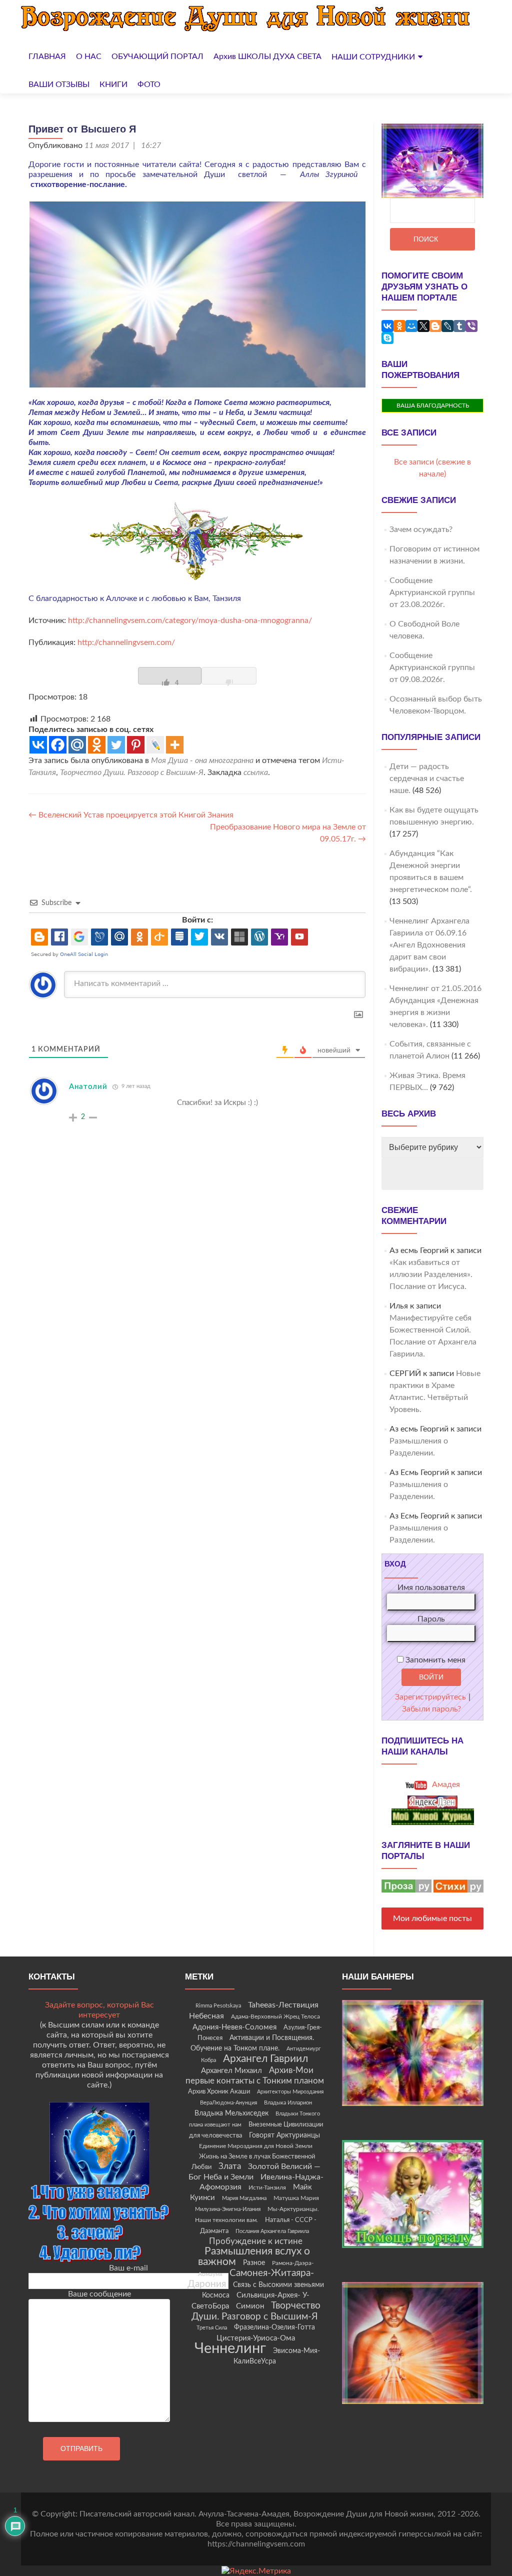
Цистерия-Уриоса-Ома (256, 2338)
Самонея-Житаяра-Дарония (251, 2279)
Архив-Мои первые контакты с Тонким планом (255, 2076)
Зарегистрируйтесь (430, 1697)
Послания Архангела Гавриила (272, 2231)
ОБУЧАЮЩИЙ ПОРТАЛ (157, 56)
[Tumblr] (459, 326)
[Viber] (471, 326)
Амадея (445, 1784)
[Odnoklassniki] (97, 745)
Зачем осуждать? (421, 529)
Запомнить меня (434, 1660)
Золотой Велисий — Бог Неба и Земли (254, 2172)
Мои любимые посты (432, 1918)
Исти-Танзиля (267, 2187)
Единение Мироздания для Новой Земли (256, 2146)
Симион (250, 2306)
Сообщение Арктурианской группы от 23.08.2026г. (432, 592)
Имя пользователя (431, 1587)
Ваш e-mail (128, 2268)
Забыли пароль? (431, 1709)
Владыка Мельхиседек (231, 2113)
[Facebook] (58, 745)
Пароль (431, 1619)
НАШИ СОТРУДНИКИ (373, 57)
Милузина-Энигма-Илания (228, 2209)
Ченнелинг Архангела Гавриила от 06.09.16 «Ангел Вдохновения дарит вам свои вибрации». (429, 945)
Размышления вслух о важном (254, 2256)
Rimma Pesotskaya (218, 2006)
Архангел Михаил (231, 2071)
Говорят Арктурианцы (284, 2135)
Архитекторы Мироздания (290, 2092)
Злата (230, 2166)
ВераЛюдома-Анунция (228, 2103)
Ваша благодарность (433, 405)
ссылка (256, 772)
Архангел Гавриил (265, 2059)
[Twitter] (116, 745)
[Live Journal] (155, 745)
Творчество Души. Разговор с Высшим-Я (132, 772)
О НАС (89, 56)
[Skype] (387, 338)
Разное (254, 2263)
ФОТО (149, 84)
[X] (423, 326)
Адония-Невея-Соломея (234, 2027)
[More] (175, 745)
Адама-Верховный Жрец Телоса (275, 2017)
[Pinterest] (136, 745)
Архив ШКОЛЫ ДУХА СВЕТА (267, 56)
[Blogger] (435, 326)
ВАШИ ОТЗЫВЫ (59, 84)
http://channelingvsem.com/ (126, 642)
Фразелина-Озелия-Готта (274, 2327)
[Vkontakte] (38, 745)
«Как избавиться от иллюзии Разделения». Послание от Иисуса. (431, 1274)
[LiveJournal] (447, 326)
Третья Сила (212, 2328)
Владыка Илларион (288, 2103)
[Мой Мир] (411, 326)
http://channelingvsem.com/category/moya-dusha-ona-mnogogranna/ (189, 620)
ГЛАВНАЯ (47, 56)
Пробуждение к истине (256, 2241)
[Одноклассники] (399, 326)
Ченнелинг (230, 2348)
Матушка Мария (296, 2198)
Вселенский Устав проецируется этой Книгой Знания (131, 815)
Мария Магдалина (244, 2198)
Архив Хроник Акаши (219, 2091)
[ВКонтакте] (387, 326)
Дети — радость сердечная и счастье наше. (427, 778)
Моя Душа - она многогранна (202, 760)
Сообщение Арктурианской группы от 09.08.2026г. (432, 667)
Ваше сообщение (99, 2294)
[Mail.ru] (77, 745)
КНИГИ (113, 84)
